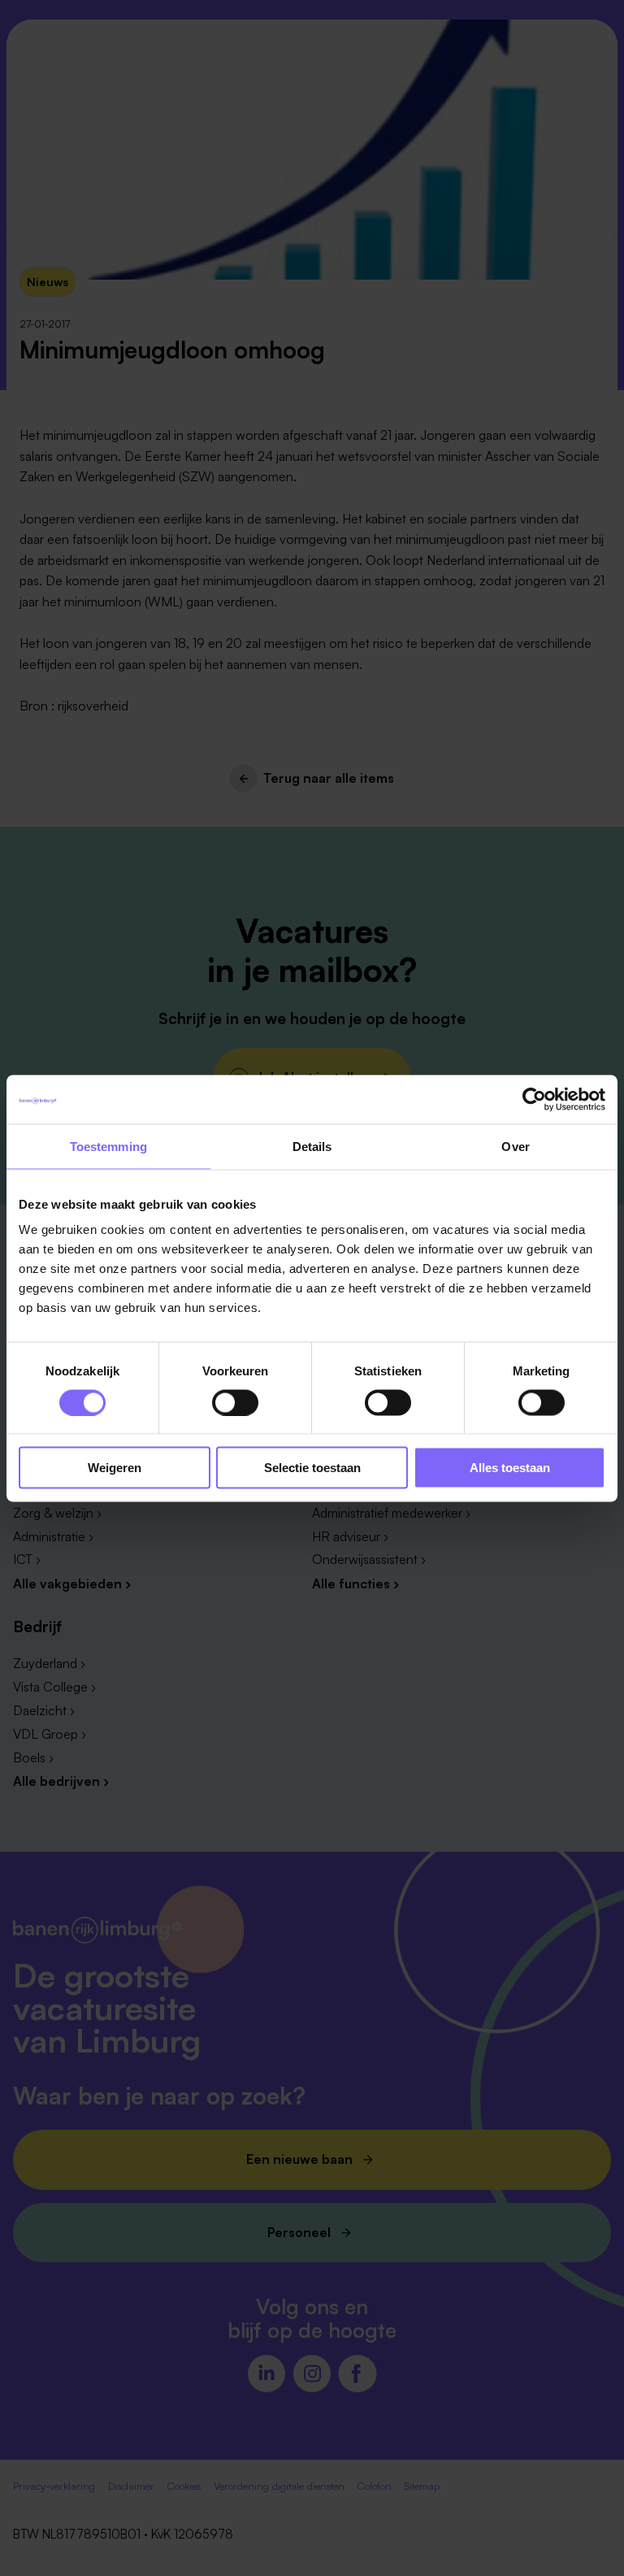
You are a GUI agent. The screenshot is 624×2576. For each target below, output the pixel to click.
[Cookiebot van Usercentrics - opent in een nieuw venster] (534, 1099)
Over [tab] (515, 1146)
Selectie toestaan (312, 1468)
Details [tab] (312, 1146)
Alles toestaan (510, 1468)
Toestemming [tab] (108, 1146)
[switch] (235, 1402)
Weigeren (115, 1468)
